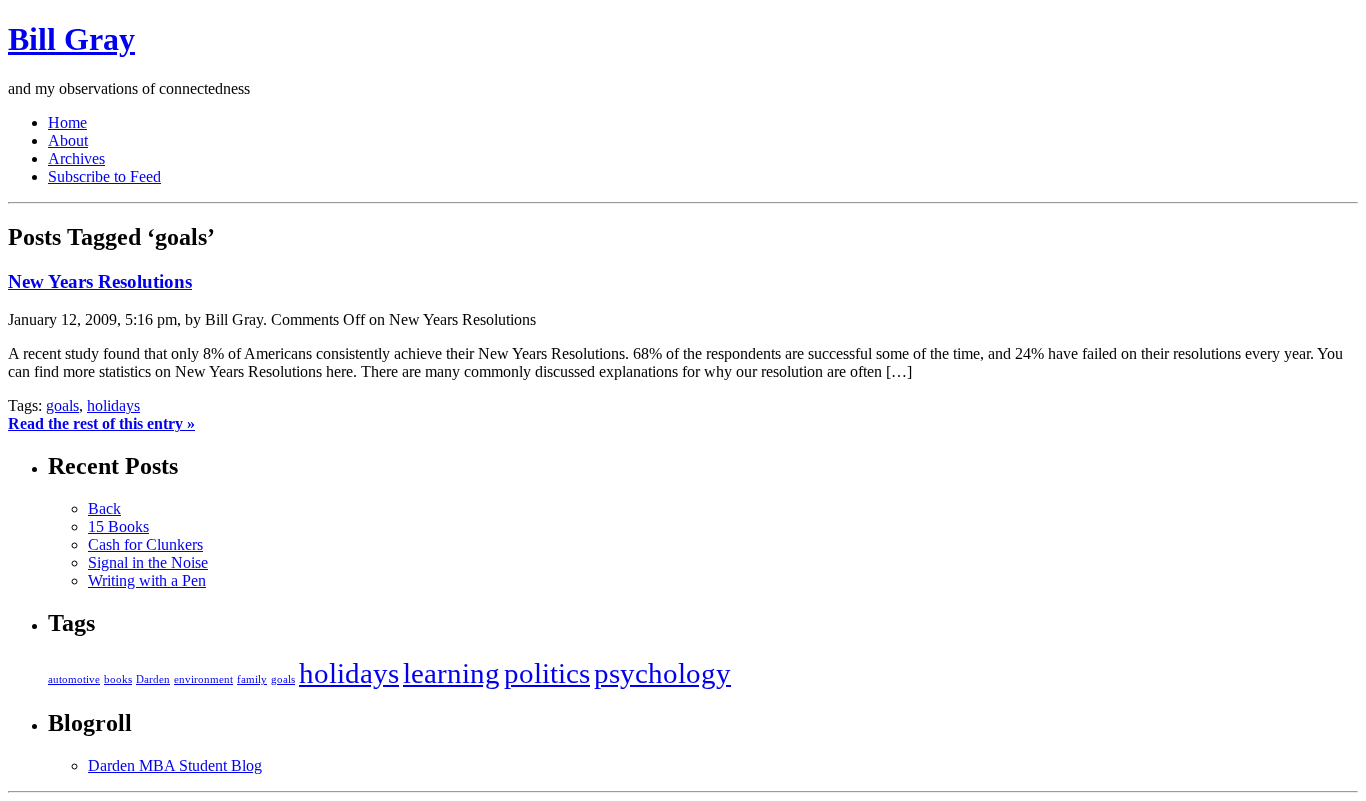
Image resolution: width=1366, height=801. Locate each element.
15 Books (118, 526)
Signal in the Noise (148, 562)
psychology (662, 673)
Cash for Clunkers (145, 544)
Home (67, 122)
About (68, 140)
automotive (74, 679)
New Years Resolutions (100, 281)
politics (547, 673)
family (252, 679)
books (118, 679)
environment (203, 679)
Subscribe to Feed (104, 176)
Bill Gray (71, 39)
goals (62, 405)
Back (104, 508)
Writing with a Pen (147, 580)
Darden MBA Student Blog (175, 765)
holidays (113, 405)
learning (451, 673)
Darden (153, 679)
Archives (76, 158)
